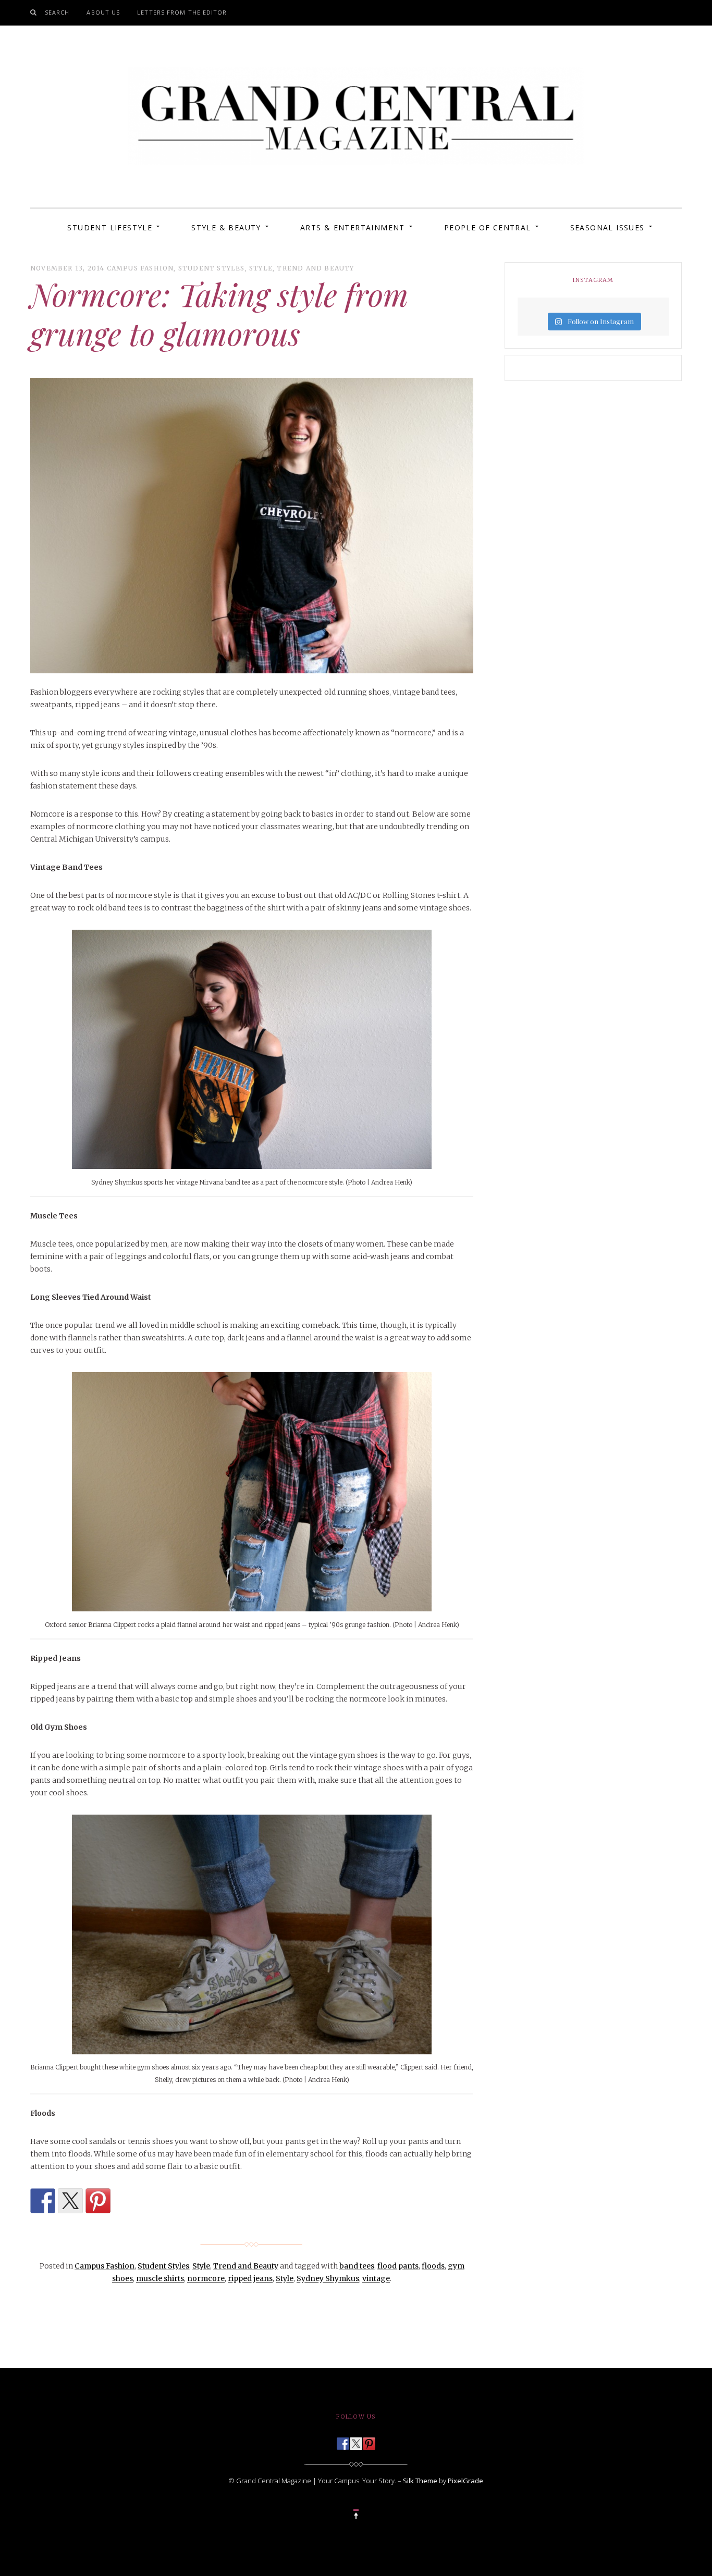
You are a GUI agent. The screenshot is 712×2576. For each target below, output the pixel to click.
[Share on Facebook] (43, 2201)
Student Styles (212, 268)
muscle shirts (160, 2278)
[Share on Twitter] (70, 2201)
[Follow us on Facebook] (343, 2441)
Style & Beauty (226, 227)
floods (433, 2266)
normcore (206, 2278)
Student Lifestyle (110, 227)
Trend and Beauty (315, 268)
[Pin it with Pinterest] (98, 2201)
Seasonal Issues (607, 227)
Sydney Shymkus (328, 2278)
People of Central (488, 227)
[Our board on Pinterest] (369, 2441)
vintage (376, 2278)
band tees (357, 2266)
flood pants (398, 2266)
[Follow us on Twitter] (356, 2441)
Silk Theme (420, 2481)
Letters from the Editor (182, 12)
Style (261, 268)
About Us (103, 12)
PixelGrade (465, 2481)
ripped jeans (250, 2278)
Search (57, 12)
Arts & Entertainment (353, 227)
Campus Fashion (140, 268)
